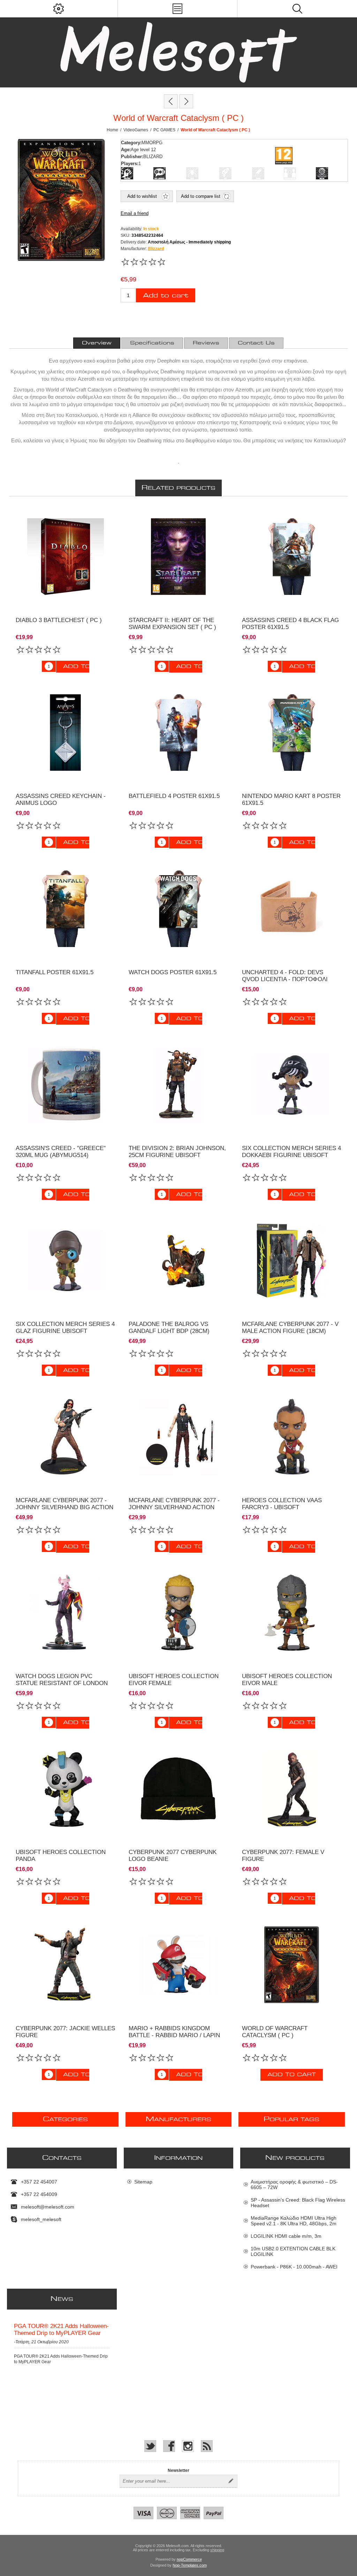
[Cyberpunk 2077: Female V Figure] (292, 1789)
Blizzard (156, 249)
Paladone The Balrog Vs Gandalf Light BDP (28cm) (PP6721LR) (169, 1331)
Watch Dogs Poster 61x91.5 (173, 972)
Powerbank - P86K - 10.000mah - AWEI (294, 2267)
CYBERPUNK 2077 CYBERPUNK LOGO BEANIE (173, 1856)
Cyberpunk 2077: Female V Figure (283, 1856)
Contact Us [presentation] (256, 343)
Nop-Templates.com (190, 2565)
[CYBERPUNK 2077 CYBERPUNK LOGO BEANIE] (178, 1789)
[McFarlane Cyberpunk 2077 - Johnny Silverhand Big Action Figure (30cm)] (65, 1437)
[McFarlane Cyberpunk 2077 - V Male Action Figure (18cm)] (292, 1261)
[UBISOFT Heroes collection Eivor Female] (178, 1613)
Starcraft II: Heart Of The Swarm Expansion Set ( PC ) (172, 624)
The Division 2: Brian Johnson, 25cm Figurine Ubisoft (177, 1152)
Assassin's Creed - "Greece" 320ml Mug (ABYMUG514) (61, 1152)
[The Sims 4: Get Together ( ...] (171, 101)
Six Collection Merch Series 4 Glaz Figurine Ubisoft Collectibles (65, 1331)
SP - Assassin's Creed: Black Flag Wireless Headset (298, 2203)
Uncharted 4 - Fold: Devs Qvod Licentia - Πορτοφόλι (285, 976)
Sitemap (143, 2182)
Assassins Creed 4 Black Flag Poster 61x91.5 (290, 624)
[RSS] (207, 2446)
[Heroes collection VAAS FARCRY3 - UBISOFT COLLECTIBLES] (292, 1437)
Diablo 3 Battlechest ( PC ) (59, 620)
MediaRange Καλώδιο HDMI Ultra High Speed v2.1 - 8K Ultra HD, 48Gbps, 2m (294, 2221)
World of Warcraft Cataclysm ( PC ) (275, 2032)
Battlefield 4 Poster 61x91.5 (174, 796)
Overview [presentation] (97, 343)
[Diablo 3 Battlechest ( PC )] (65, 556)
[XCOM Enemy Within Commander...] (186, 101)
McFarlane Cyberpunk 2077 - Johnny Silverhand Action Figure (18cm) (174, 1507)
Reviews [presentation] (206, 343)
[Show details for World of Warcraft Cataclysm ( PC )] (292, 1965)
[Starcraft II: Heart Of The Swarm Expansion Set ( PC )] (178, 556)
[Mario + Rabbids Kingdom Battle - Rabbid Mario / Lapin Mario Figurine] (178, 1965)
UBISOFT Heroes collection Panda (61, 1856)
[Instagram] (188, 2446)
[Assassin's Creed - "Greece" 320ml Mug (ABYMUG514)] (65, 1085)
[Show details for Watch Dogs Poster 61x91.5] (178, 909)
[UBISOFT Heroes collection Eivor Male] (292, 1613)
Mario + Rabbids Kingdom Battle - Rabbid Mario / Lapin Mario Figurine (174, 2035)
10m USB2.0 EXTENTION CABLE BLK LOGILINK (293, 2251)
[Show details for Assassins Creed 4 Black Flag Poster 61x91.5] (292, 556)
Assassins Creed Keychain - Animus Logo (61, 800)
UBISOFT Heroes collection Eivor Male (287, 1680)
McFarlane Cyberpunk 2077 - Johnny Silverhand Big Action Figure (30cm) (64, 1507)
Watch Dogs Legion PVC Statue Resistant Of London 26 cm (62, 1683)
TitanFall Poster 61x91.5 (55, 972)
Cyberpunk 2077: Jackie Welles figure (65, 2032)
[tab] (97, 343)
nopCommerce (189, 2559)
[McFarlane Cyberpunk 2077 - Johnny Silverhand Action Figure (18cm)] (178, 1437)
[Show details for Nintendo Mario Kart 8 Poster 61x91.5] (292, 733)
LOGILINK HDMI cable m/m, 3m (286, 2236)
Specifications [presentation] (152, 343)
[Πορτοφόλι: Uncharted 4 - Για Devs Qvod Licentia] (292, 909)
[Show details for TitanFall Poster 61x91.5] (65, 909)
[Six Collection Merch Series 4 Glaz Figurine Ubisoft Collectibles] (65, 1261)
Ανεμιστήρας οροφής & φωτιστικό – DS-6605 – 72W (294, 2185)
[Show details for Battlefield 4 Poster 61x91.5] (178, 733)
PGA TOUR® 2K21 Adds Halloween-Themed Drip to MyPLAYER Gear (61, 2330)
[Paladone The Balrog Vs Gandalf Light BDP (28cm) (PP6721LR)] (178, 1261)
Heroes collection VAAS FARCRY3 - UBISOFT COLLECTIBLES (282, 1507)
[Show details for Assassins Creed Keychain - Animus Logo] (65, 733)
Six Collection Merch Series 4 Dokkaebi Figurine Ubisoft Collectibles (291, 1155)
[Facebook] (169, 2446)
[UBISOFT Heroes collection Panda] (65, 1789)
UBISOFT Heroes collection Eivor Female (174, 1680)
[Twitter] (150, 2446)
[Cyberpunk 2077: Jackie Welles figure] (65, 1965)
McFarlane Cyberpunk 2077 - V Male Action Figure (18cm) (290, 1328)
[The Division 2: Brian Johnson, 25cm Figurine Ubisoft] (178, 1085)
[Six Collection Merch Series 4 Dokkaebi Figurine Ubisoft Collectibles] (292, 1085)
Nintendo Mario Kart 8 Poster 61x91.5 (291, 800)
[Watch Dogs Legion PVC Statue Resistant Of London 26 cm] (65, 1613)
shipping (217, 2550)
